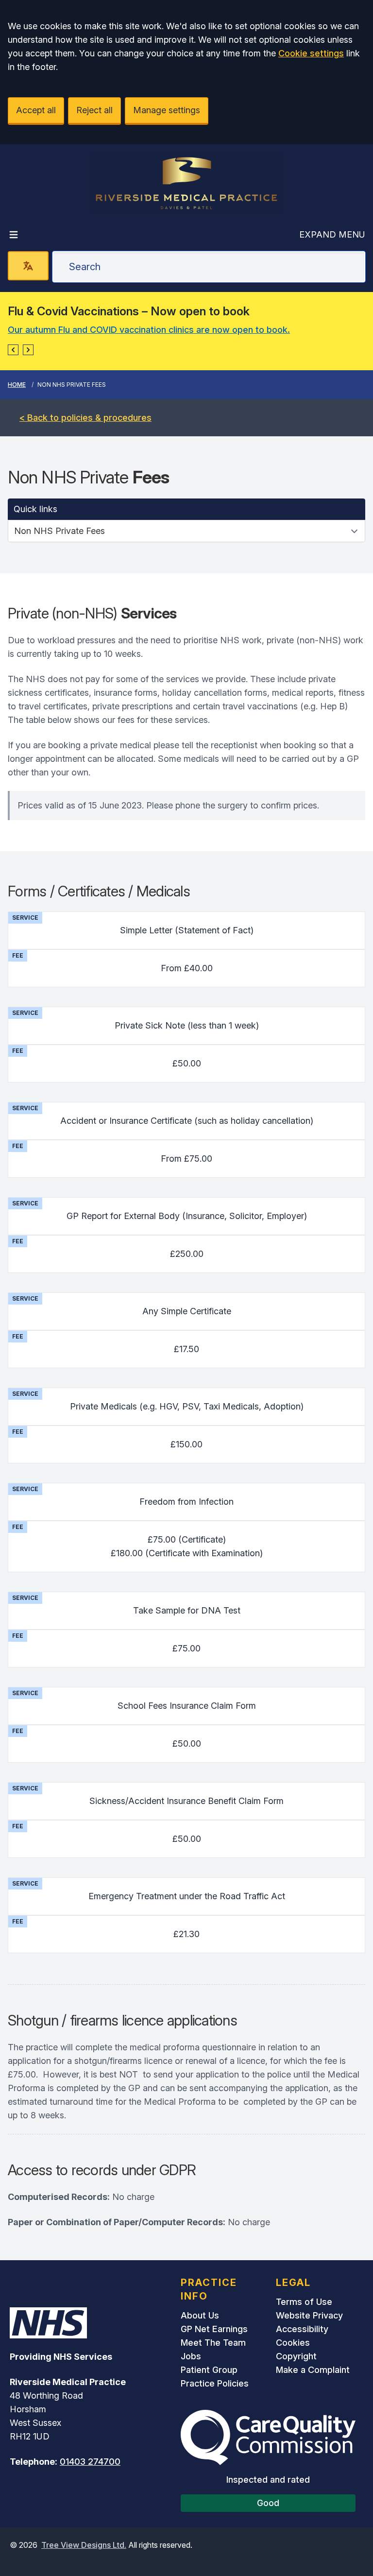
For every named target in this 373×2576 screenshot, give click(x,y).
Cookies (293, 2343)
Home (17, 385)
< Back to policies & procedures (85, 418)
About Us (200, 2315)
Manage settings (167, 110)
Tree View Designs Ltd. (84, 2545)
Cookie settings (311, 53)
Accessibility (302, 2329)
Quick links (35, 509)
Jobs (191, 2356)
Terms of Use (304, 2302)
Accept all (36, 110)
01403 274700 (90, 2462)
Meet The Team (213, 2343)
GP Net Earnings (214, 2329)
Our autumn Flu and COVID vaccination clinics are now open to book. (149, 330)
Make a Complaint (313, 2370)
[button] (13, 350)
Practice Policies (215, 2383)
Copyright (296, 2356)
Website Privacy (309, 2315)
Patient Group (209, 2370)
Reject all (94, 110)
